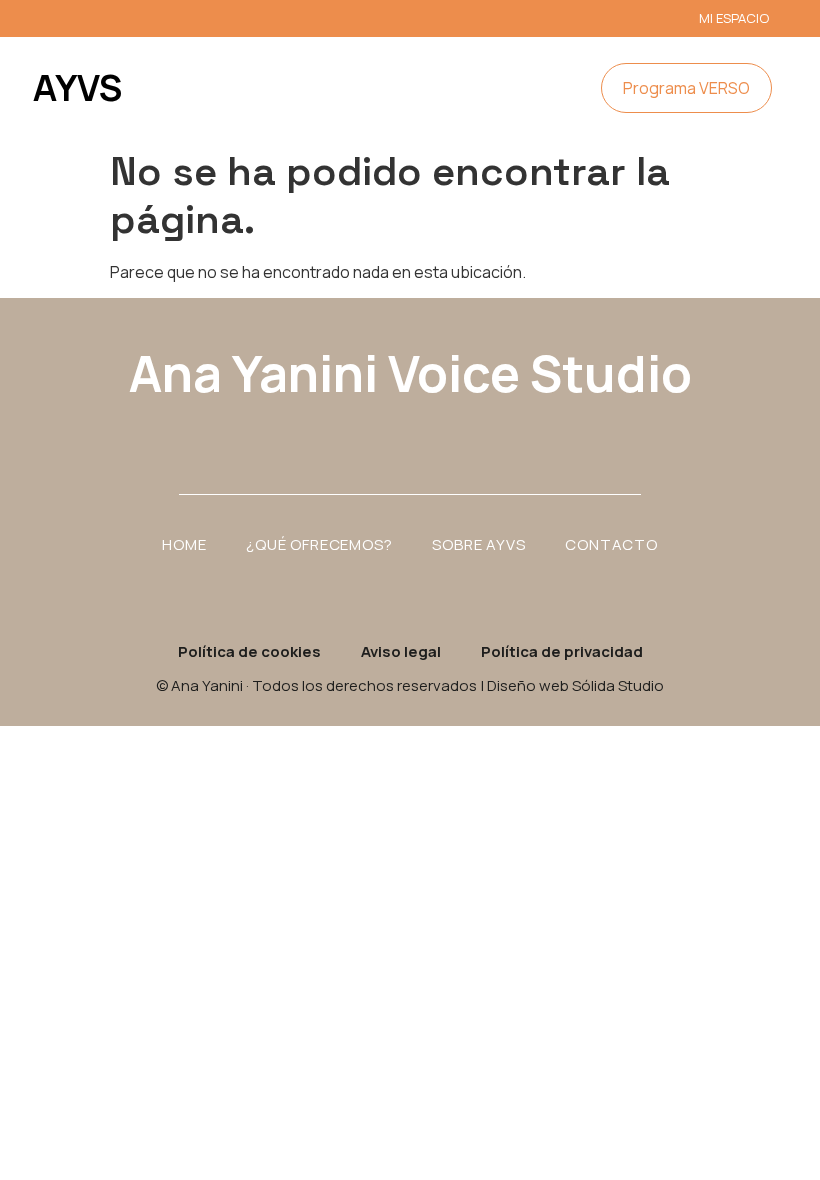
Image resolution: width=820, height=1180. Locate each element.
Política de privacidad (562, 651)
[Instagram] (355, 433)
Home (184, 544)
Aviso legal (401, 651)
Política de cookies (249, 651)
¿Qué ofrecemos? (319, 544)
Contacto (611, 544)
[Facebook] (410, 433)
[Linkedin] (465, 433)
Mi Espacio (734, 18)
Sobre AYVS (478, 544)
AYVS (77, 87)
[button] (518, 88)
